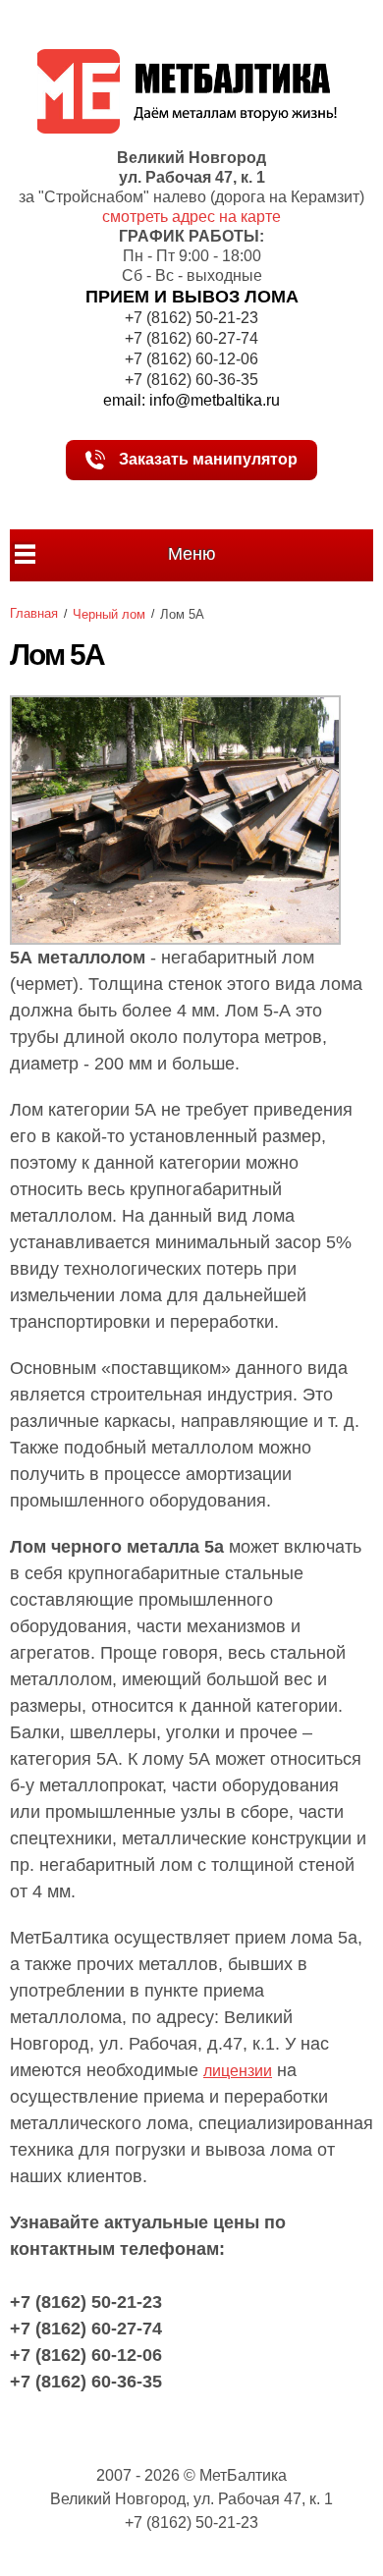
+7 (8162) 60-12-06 (191, 359)
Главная (34, 613)
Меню (192, 554)
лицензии (238, 2071)
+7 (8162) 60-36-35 (191, 380)
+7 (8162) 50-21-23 (191, 318)
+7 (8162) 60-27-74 (191, 338)
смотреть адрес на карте (191, 217)
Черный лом (109, 614)
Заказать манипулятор (206, 459)
